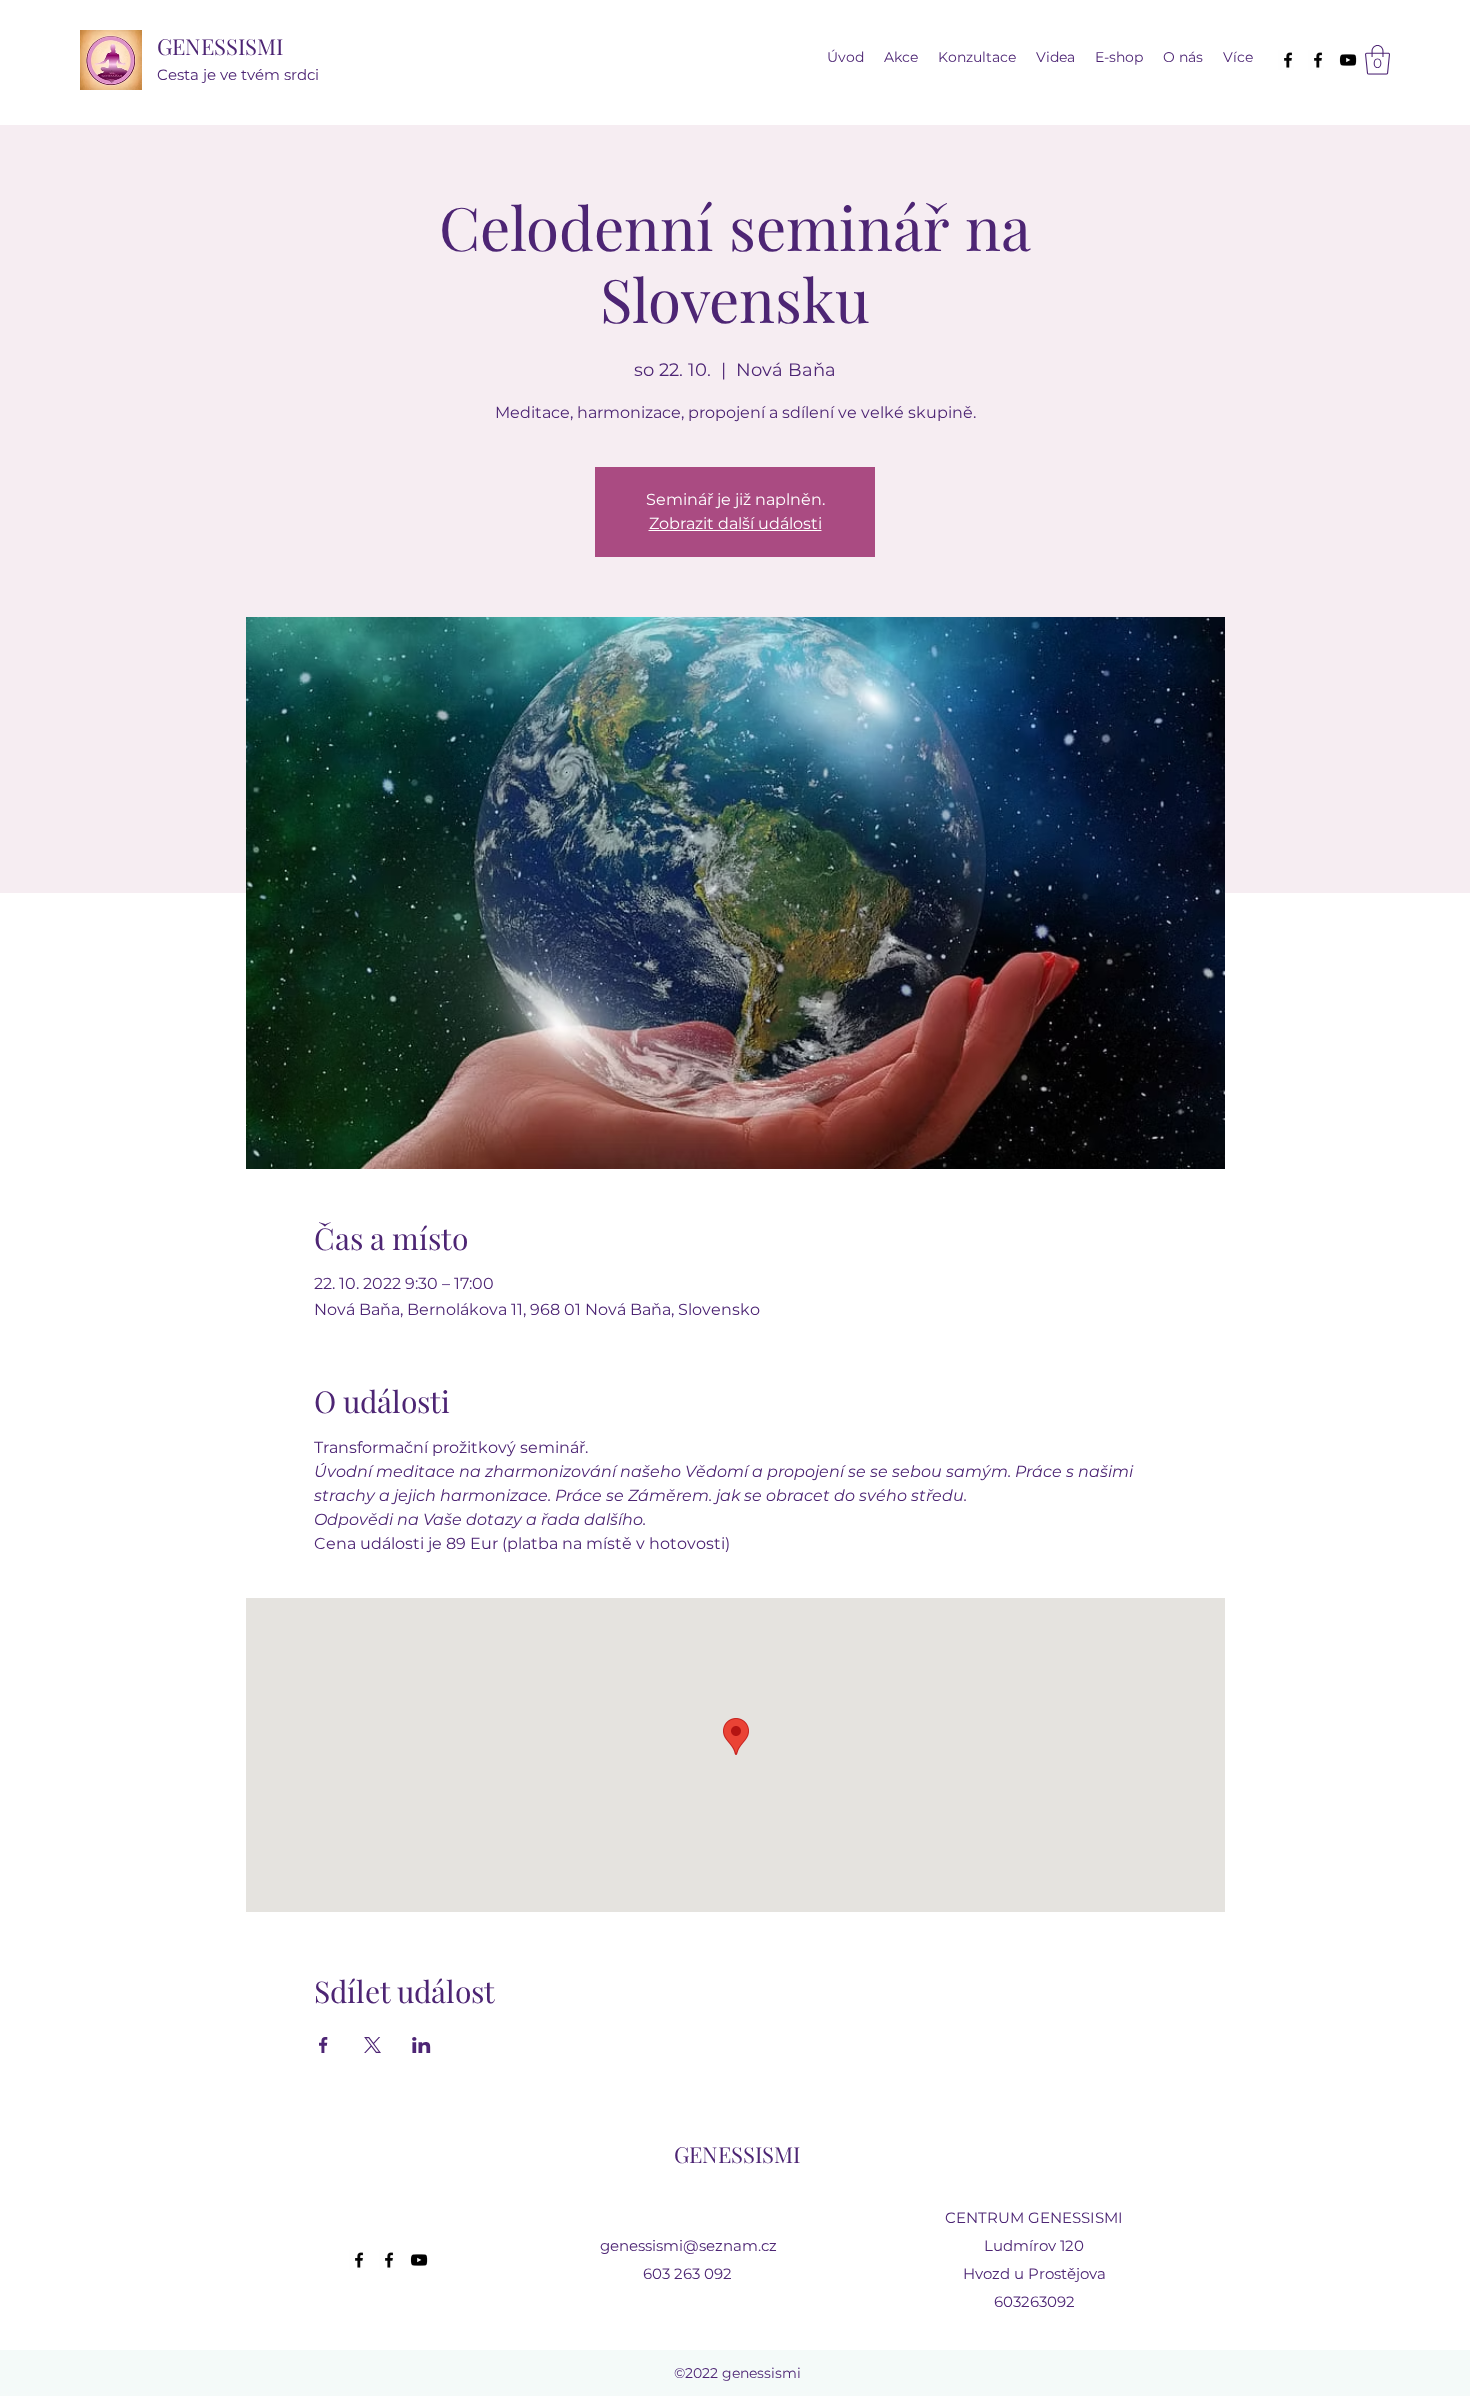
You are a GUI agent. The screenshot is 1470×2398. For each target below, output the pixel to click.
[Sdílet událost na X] (372, 2045)
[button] (1055, 57)
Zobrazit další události (735, 523)
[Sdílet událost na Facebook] (323, 2045)
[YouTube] (1348, 60)
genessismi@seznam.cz (688, 2245)
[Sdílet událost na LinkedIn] (421, 2045)
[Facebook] (1288, 60)
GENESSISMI (220, 46)
